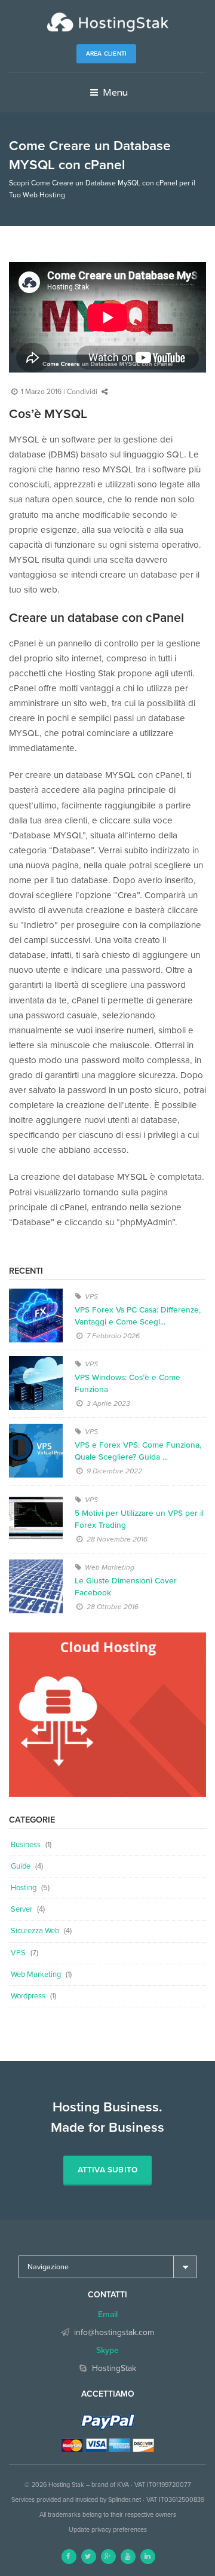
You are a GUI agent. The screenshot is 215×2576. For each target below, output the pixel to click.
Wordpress (28, 1996)
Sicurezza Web (35, 1931)
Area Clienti (106, 54)
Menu (114, 92)
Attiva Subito (108, 2170)
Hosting (24, 1888)
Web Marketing (110, 1567)
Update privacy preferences (108, 2530)
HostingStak (114, 2368)
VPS (91, 1296)
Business (26, 1845)
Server (21, 1909)
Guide (21, 1866)
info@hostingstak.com (114, 2332)
